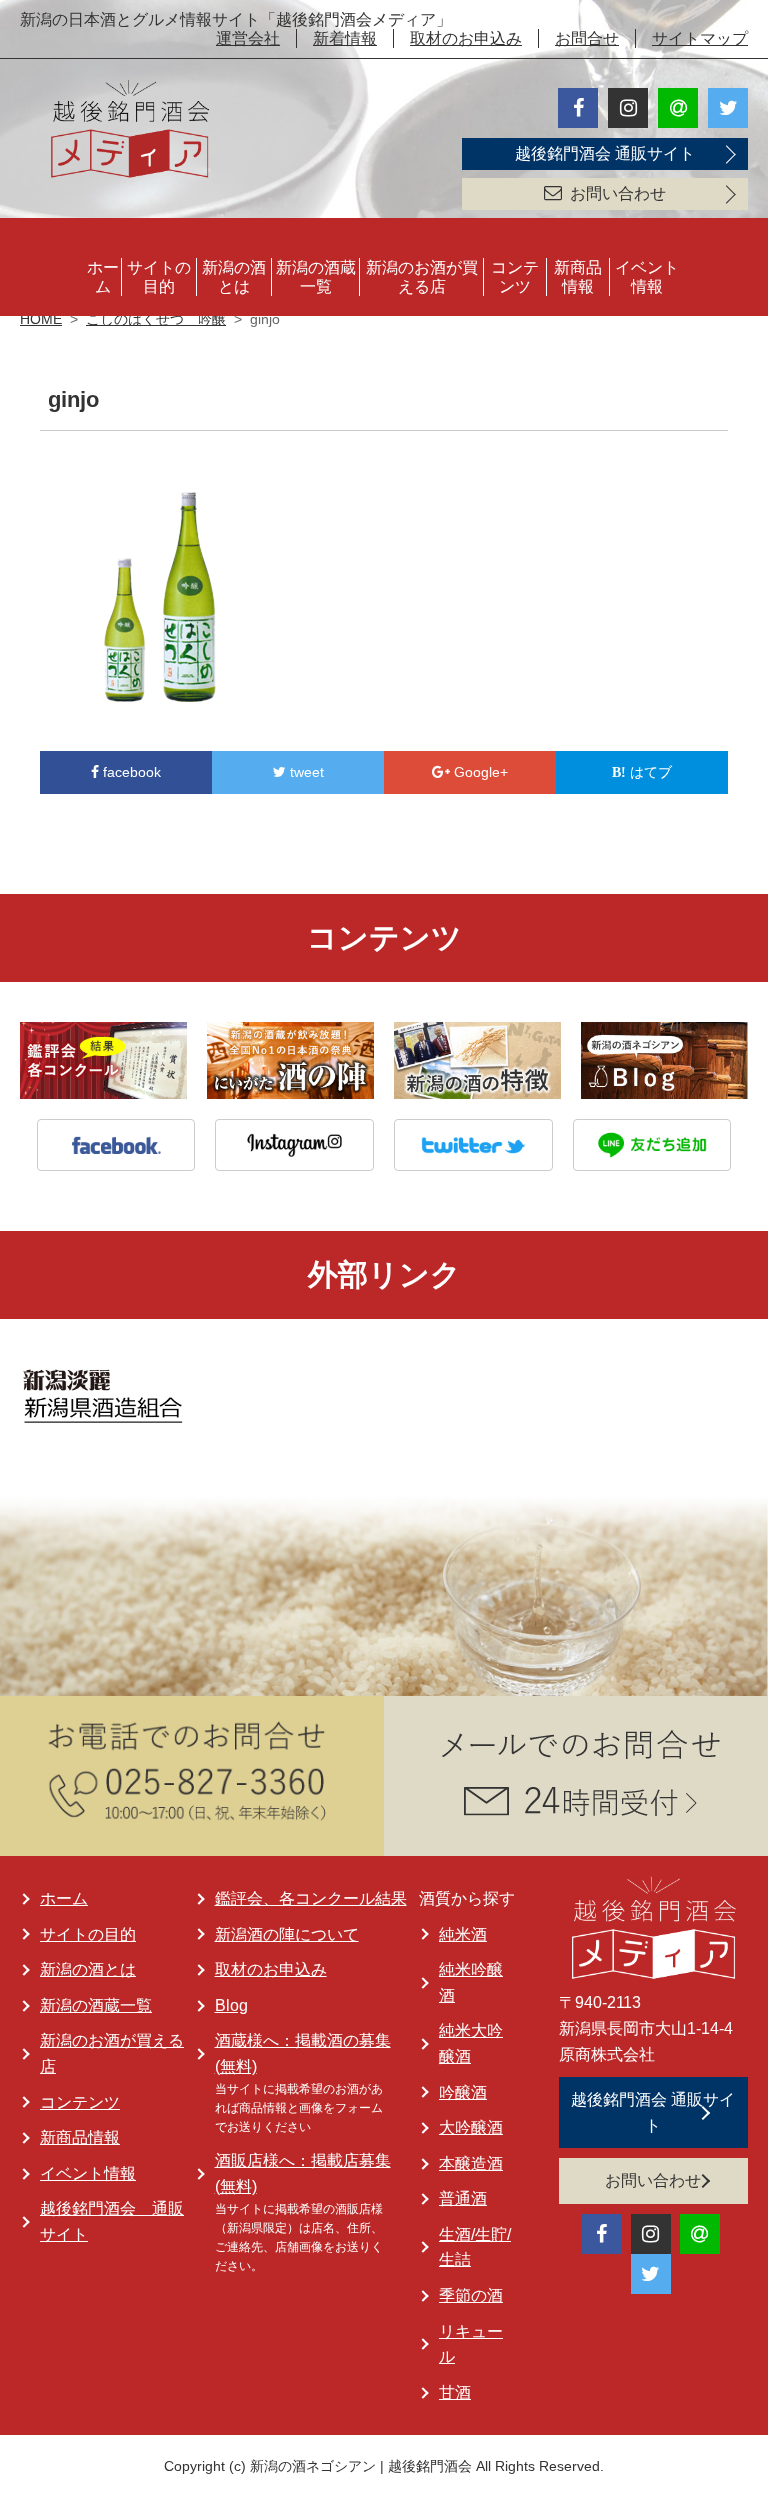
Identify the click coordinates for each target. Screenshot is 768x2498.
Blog (231, 2005)
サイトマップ (700, 38)
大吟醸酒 (471, 2127)
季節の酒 (471, 2295)
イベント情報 (647, 277)
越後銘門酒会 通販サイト (605, 153)
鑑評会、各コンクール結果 (311, 1898)
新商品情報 (578, 277)
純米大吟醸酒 (471, 2043)
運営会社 (248, 38)
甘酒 (455, 2392)
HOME (41, 319)
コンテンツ (515, 277)
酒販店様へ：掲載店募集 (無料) (303, 2173)
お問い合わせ (618, 193)
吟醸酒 (463, 2092)
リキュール (471, 2344)
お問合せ (587, 38)
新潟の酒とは (234, 277)
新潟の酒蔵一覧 (316, 277)
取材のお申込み (466, 38)
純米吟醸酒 (471, 1982)
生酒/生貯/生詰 (475, 2247)
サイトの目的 (159, 277)
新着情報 (345, 38)
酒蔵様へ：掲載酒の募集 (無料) (303, 2053)
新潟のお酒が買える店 (422, 277)
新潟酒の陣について (287, 1934)
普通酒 (463, 2198)
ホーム (103, 277)
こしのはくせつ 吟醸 (156, 319)
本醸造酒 (471, 2163)
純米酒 (463, 1934)
